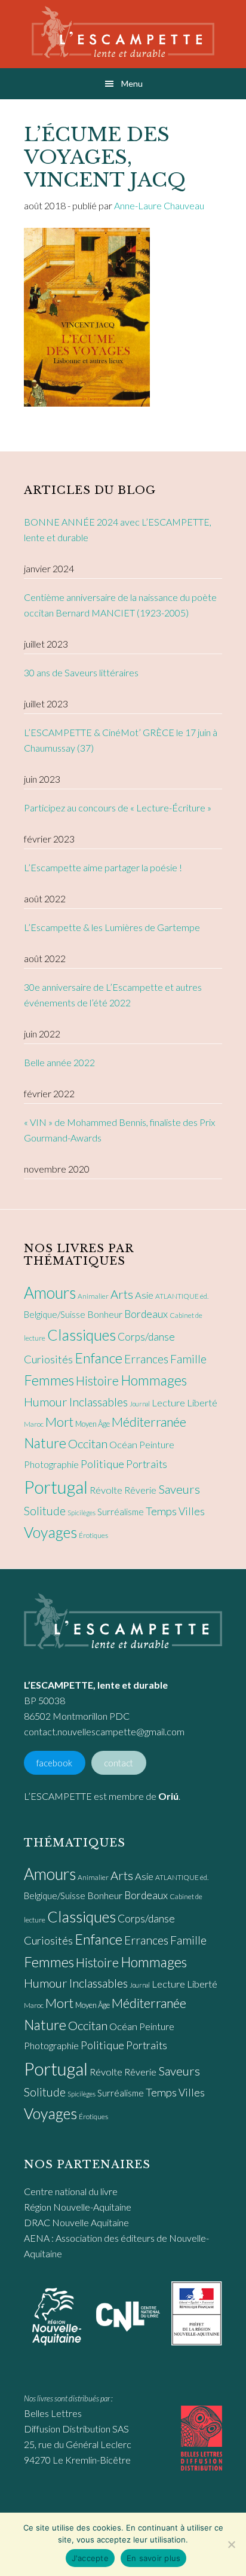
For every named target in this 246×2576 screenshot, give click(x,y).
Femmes (49, 1380)
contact (119, 1763)
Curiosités (48, 1359)
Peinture (157, 1444)
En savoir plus (154, 2558)
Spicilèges (82, 1513)
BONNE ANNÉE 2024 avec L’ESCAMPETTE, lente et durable (118, 529)
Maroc (34, 1424)
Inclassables (99, 1402)
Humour (46, 1402)
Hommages (154, 1380)
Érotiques (93, 1535)
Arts (122, 1294)
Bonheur (105, 1314)
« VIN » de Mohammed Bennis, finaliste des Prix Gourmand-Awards (119, 1130)
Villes (192, 1511)
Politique (102, 1464)
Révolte (106, 1490)
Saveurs (179, 1489)
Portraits (147, 1464)
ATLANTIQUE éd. (182, 1296)
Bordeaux (146, 1314)
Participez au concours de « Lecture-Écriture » (118, 808)
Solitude (45, 1511)
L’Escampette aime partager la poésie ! (103, 867)
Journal (140, 1404)
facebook (54, 1763)
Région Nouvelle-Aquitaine (78, 2207)
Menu (132, 83)
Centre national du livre (71, 2191)
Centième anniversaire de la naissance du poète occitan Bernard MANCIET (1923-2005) (120, 605)
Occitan (88, 1443)
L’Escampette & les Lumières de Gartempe (112, 927)
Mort (59, 1422)
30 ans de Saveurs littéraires (81, 672)
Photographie (51, 1464)
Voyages (50, 1532)
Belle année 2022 (59, 1062)
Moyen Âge (93, 1424)
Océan (123, 1445)
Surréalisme (121, 1512)
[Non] (231, 2544)
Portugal (56, 1487)
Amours (50, 1293)
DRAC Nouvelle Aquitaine (76, 2222)
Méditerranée (149, 1422)
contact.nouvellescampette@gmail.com (104, 1731)
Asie (144, 1295)
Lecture (168, 1403)
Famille (188, 1359)
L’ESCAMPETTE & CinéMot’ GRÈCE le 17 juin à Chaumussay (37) (121, 740)
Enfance (99, 1358)
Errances (146, 1359)
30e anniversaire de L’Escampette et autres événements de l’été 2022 (113, 995)
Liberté (202, 1403)
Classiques (82, 1335)
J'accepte (90, 2558)
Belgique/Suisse (55, 1314)
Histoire (97, 1380)
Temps (161, 1511)
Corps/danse (146, 1337)
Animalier (93, 1296)
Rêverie (140, 1490)
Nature (45, 1443)
